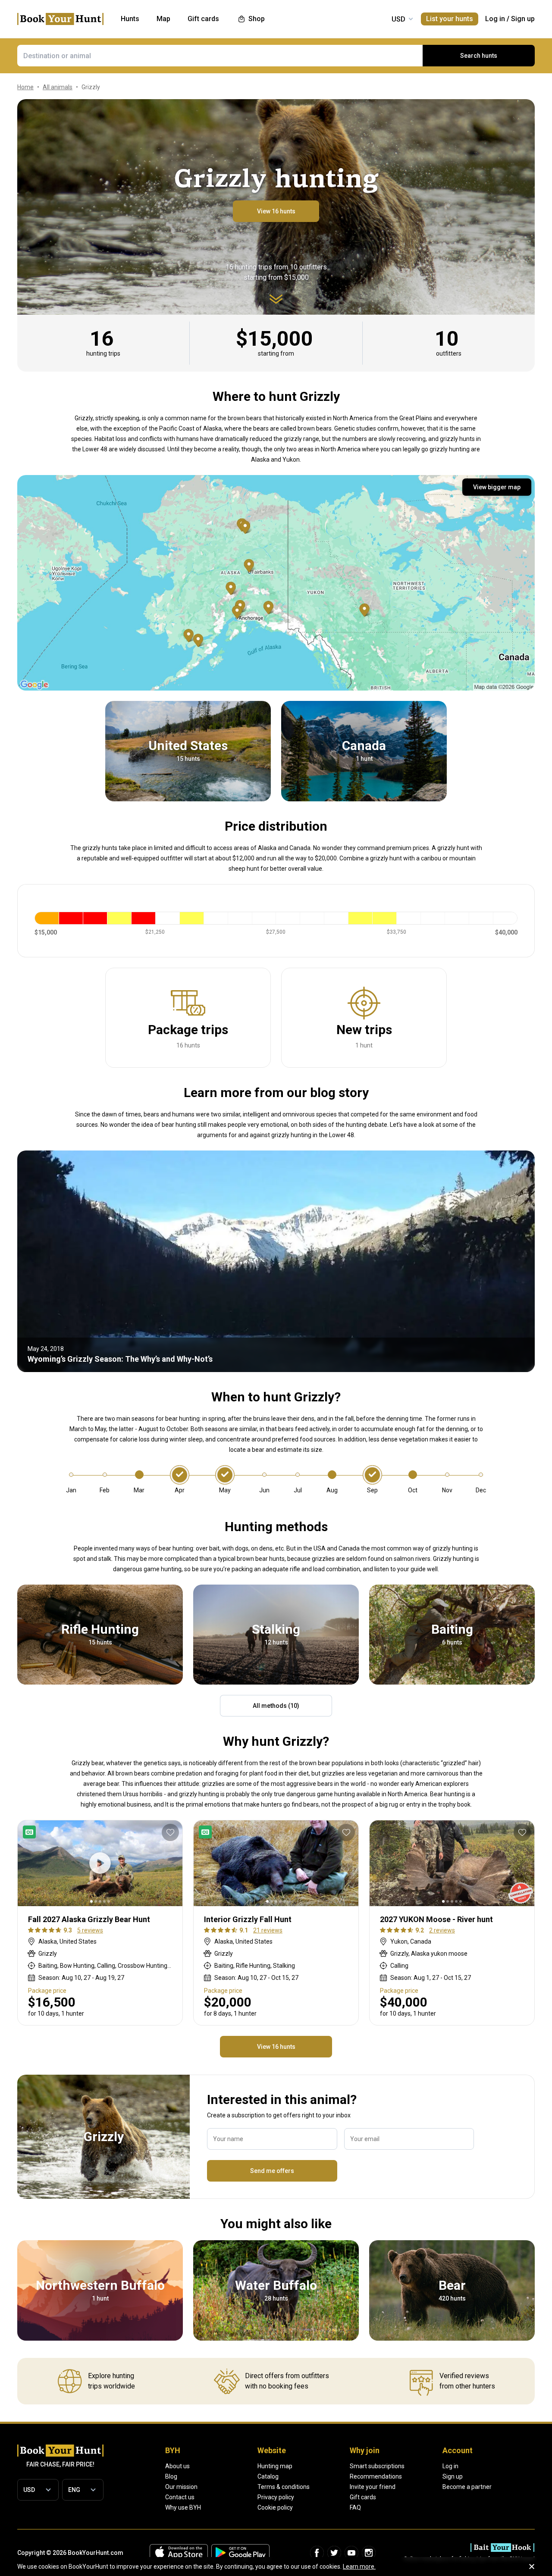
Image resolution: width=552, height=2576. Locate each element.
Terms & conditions (284, 2487)
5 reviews (90, 1930)
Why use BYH (183, 2507)
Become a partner (467, 2487)
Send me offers (272, 2171)
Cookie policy (275, 2507)
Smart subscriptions (377, 2466)
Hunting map (275, 2466)
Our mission (181, 2487)
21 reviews (268, 1930)
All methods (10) (276, 1706)
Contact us (180, 2497)
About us (177, 2466)
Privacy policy (276, 2497)
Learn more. (359, 2567)
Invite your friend (373, 2487)
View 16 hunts (276, 211)
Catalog (268, 2476)
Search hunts (479, 56)
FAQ (355, 2507)
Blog (171, 2476)
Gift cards (363, 2497)
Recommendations (376, 2476)
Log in (495, 19)
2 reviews (442, 1930)
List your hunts (450, 19)
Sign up (523, 19)
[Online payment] (31, 1832)
